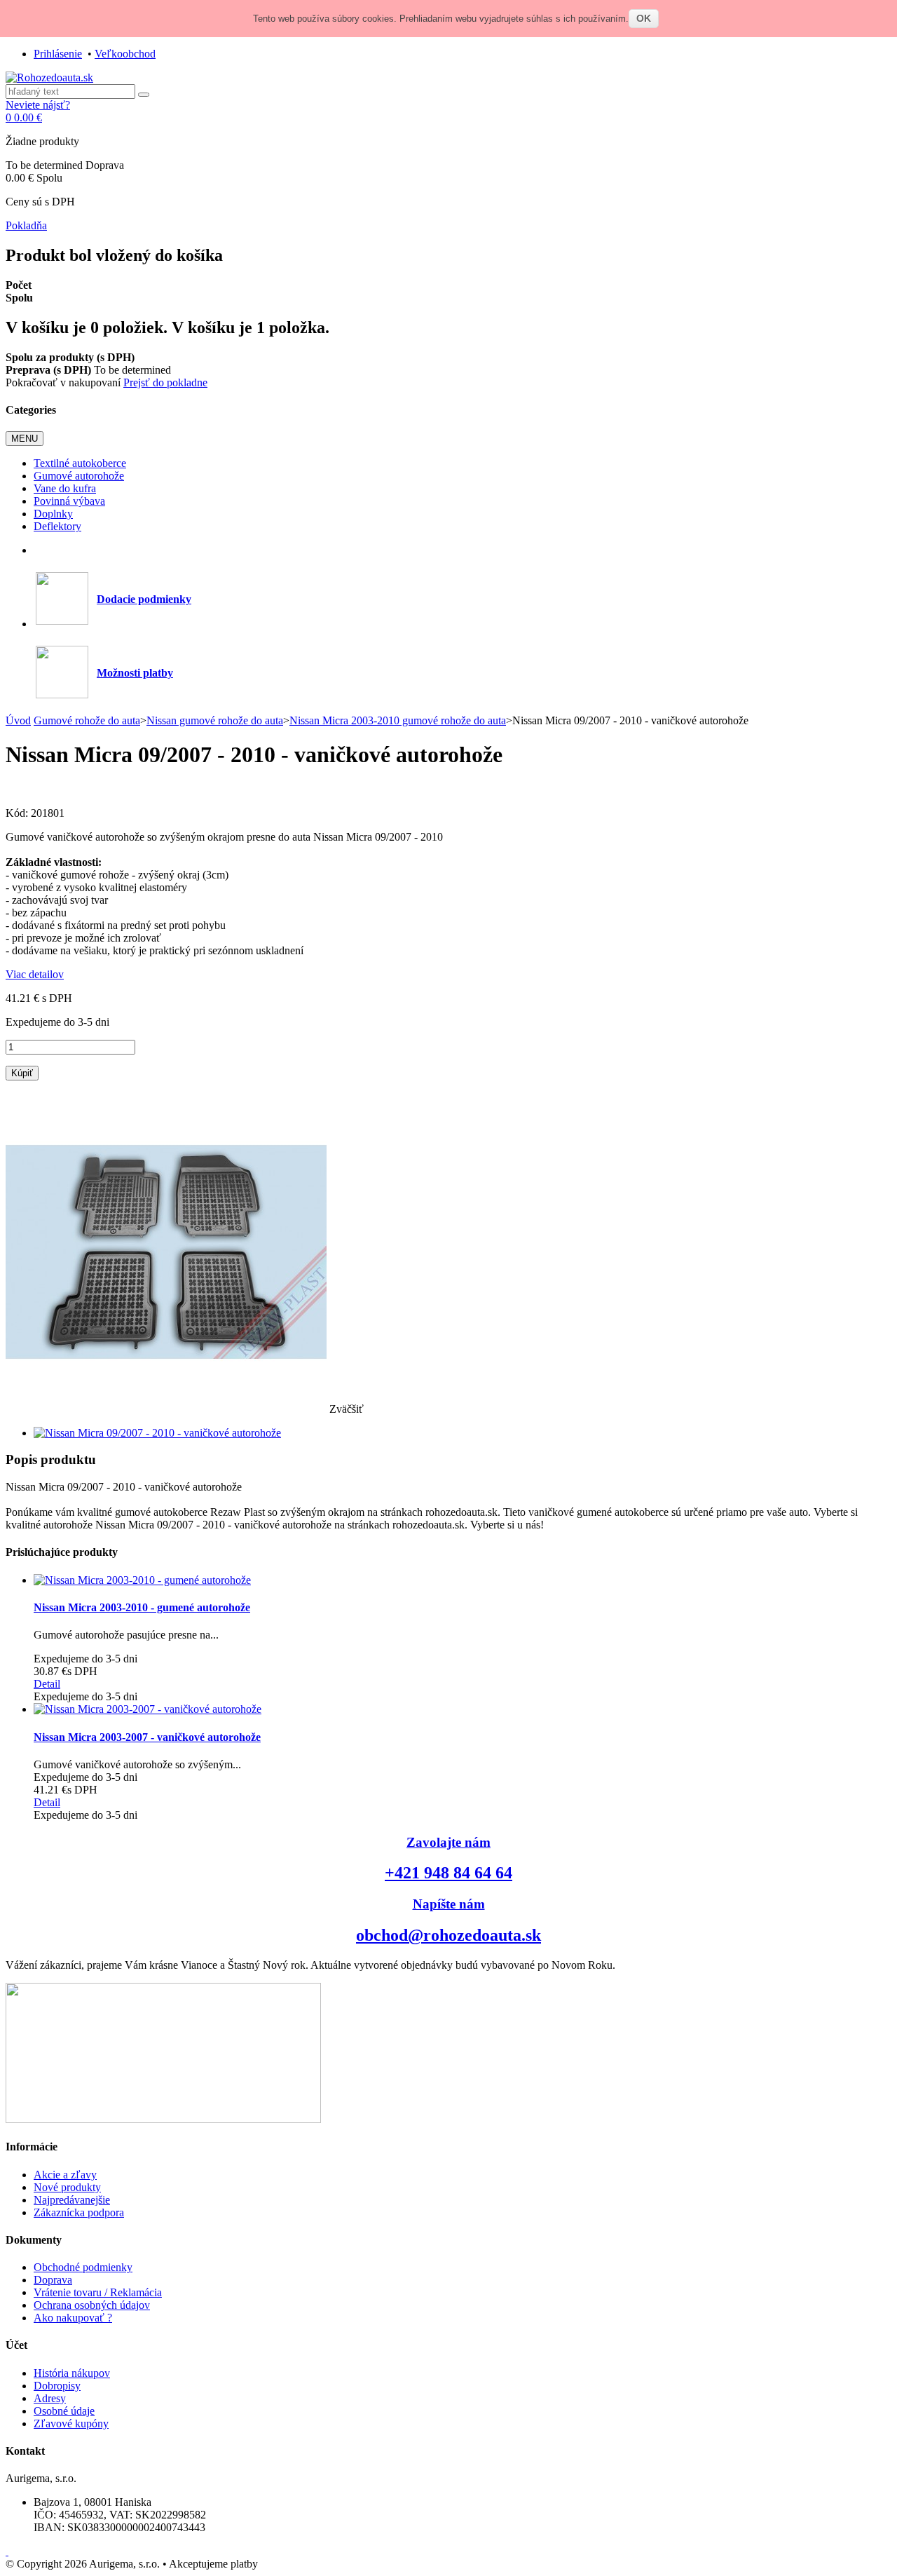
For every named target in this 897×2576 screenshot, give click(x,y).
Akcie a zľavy (65, 2175)
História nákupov (72, 2373)
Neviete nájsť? (38, 105)
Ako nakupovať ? (73, 2318)
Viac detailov (35, 974)
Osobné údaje (64, 2411)
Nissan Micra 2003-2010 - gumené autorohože (142, 1607)
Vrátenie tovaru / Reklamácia (98, 2292)
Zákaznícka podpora (79, 2212)
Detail (47, 1684)
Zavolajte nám (448, 1842)
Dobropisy (57, 2386)
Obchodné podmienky (83, 2267)
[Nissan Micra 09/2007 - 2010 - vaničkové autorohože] (157, 1433)
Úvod (18, 720)
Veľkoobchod (125, 54)
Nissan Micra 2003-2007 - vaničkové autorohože (147, 1737)
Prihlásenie (58, 54)
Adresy (50, 2398)
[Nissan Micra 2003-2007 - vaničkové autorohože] (148, 1709)
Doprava (53, 2280)
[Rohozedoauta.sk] (49, 77)
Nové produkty (67, 2187)
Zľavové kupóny (71, 2424)
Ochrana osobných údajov (92, 2305)
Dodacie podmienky (144, 599)
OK (644, 18)
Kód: (18, 813)
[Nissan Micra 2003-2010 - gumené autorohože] (142, 1580)
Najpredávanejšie (72, 2200)
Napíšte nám (449, 1904)
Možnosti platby (135, 673)
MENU (25, 439)
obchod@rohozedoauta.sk (448, 1935)
